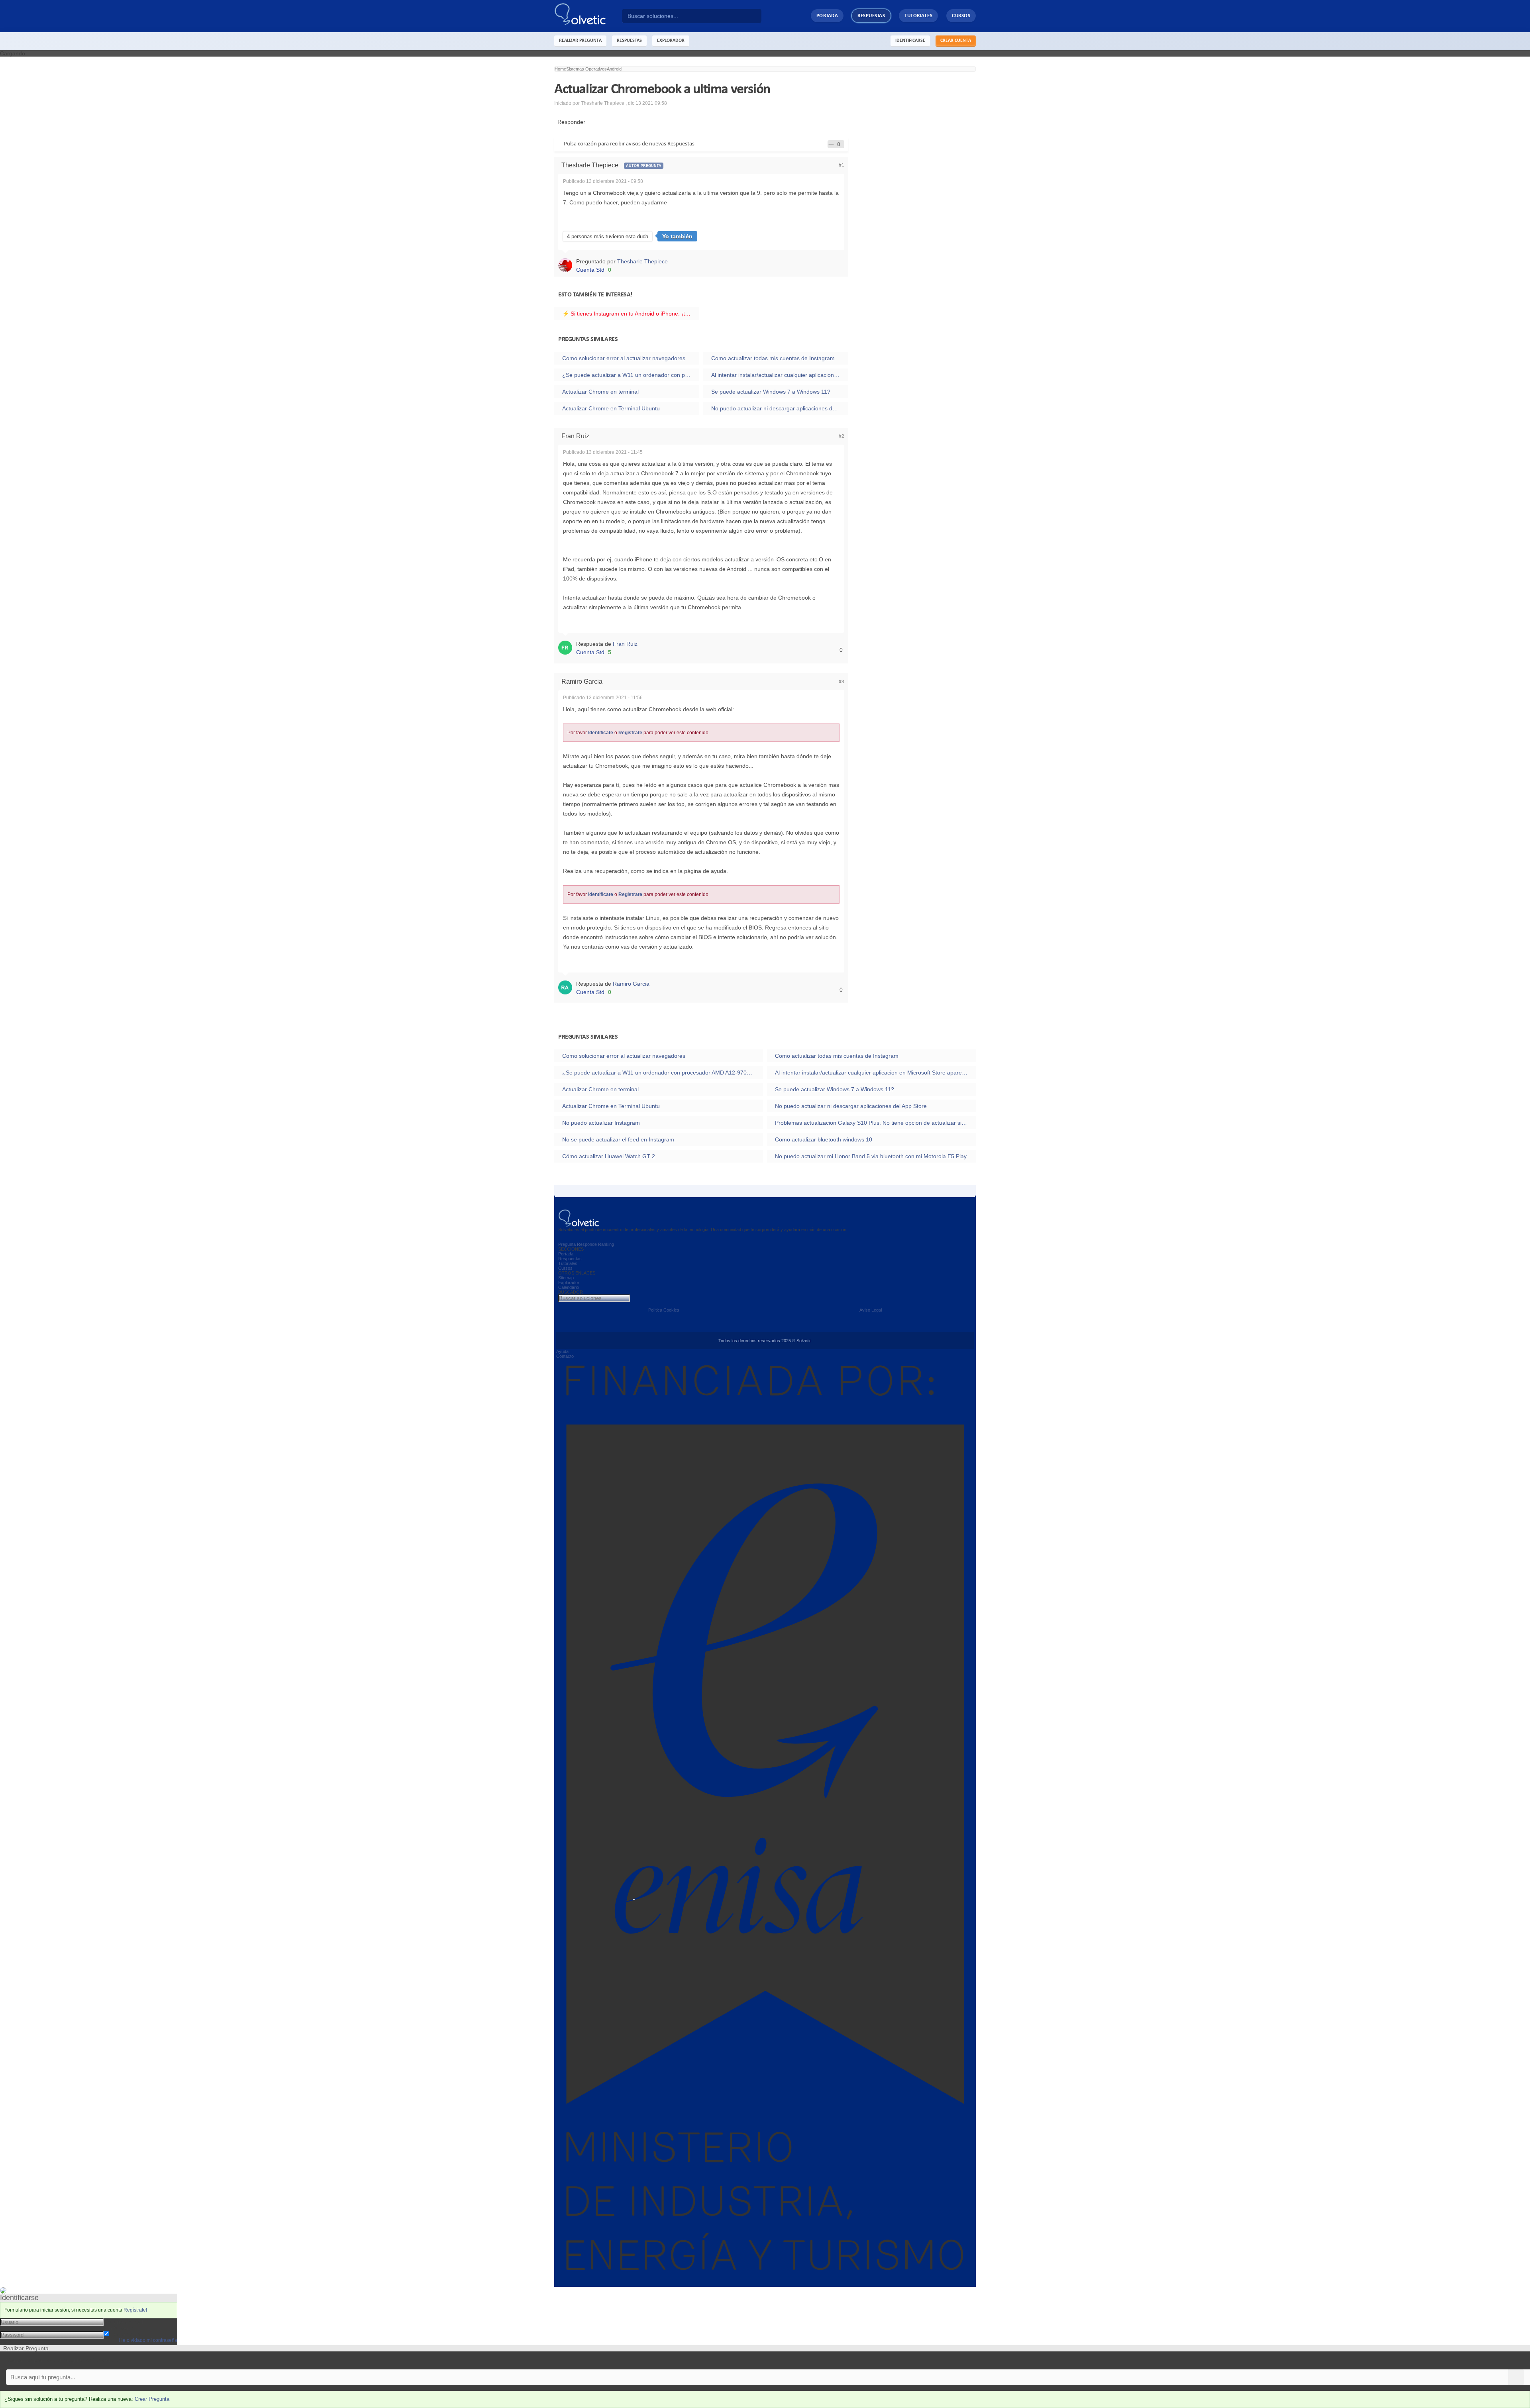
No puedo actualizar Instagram (601, 1123)
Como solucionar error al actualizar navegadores (624, 358)
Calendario (569, 1287)
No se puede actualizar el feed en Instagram (618, 1139)
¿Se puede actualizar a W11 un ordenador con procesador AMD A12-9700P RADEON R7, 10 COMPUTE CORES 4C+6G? (631, 375)
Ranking (606, 1244)
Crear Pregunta (152, 2399)
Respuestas (871, 16)
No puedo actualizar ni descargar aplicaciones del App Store (780, 408)
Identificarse (910, 41)
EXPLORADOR (671, 41)
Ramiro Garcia (631, 984)
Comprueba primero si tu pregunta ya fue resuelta (63, 2360)
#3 (841, 682)
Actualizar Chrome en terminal (600, 392)
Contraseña (118, 2328)
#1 (841, 165)
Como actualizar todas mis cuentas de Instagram (773, 358)
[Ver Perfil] (567, 265)
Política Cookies (664, 1310)
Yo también (677, 236)
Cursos (961, 16)
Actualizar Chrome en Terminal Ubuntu (611, 408)
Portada (827, 16)
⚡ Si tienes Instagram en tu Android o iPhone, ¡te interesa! (631, 314)
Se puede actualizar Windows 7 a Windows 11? (771, 392)
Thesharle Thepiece (642, 261)
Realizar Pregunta (580, 41)
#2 (841, 436)
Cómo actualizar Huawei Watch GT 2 (609, 1156)
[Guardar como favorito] (831, 144)
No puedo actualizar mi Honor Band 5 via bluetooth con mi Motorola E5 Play (871, 1156)
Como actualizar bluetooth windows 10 (824, 1139)
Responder (570, 122)
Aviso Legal (871, 1310)
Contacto (565, 1356)
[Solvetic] (588, 16)
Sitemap (566, 1278)
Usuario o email (123, 2322)
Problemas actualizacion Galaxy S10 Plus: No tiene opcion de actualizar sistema (875, 1123)
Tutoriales (918, 16)
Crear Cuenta (956, 41)
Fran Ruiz (625, 644)
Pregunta (567, 1244)
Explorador (569, 1282)
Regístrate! (135, 2310)
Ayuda (562, 1351)
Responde (587, 1244)
